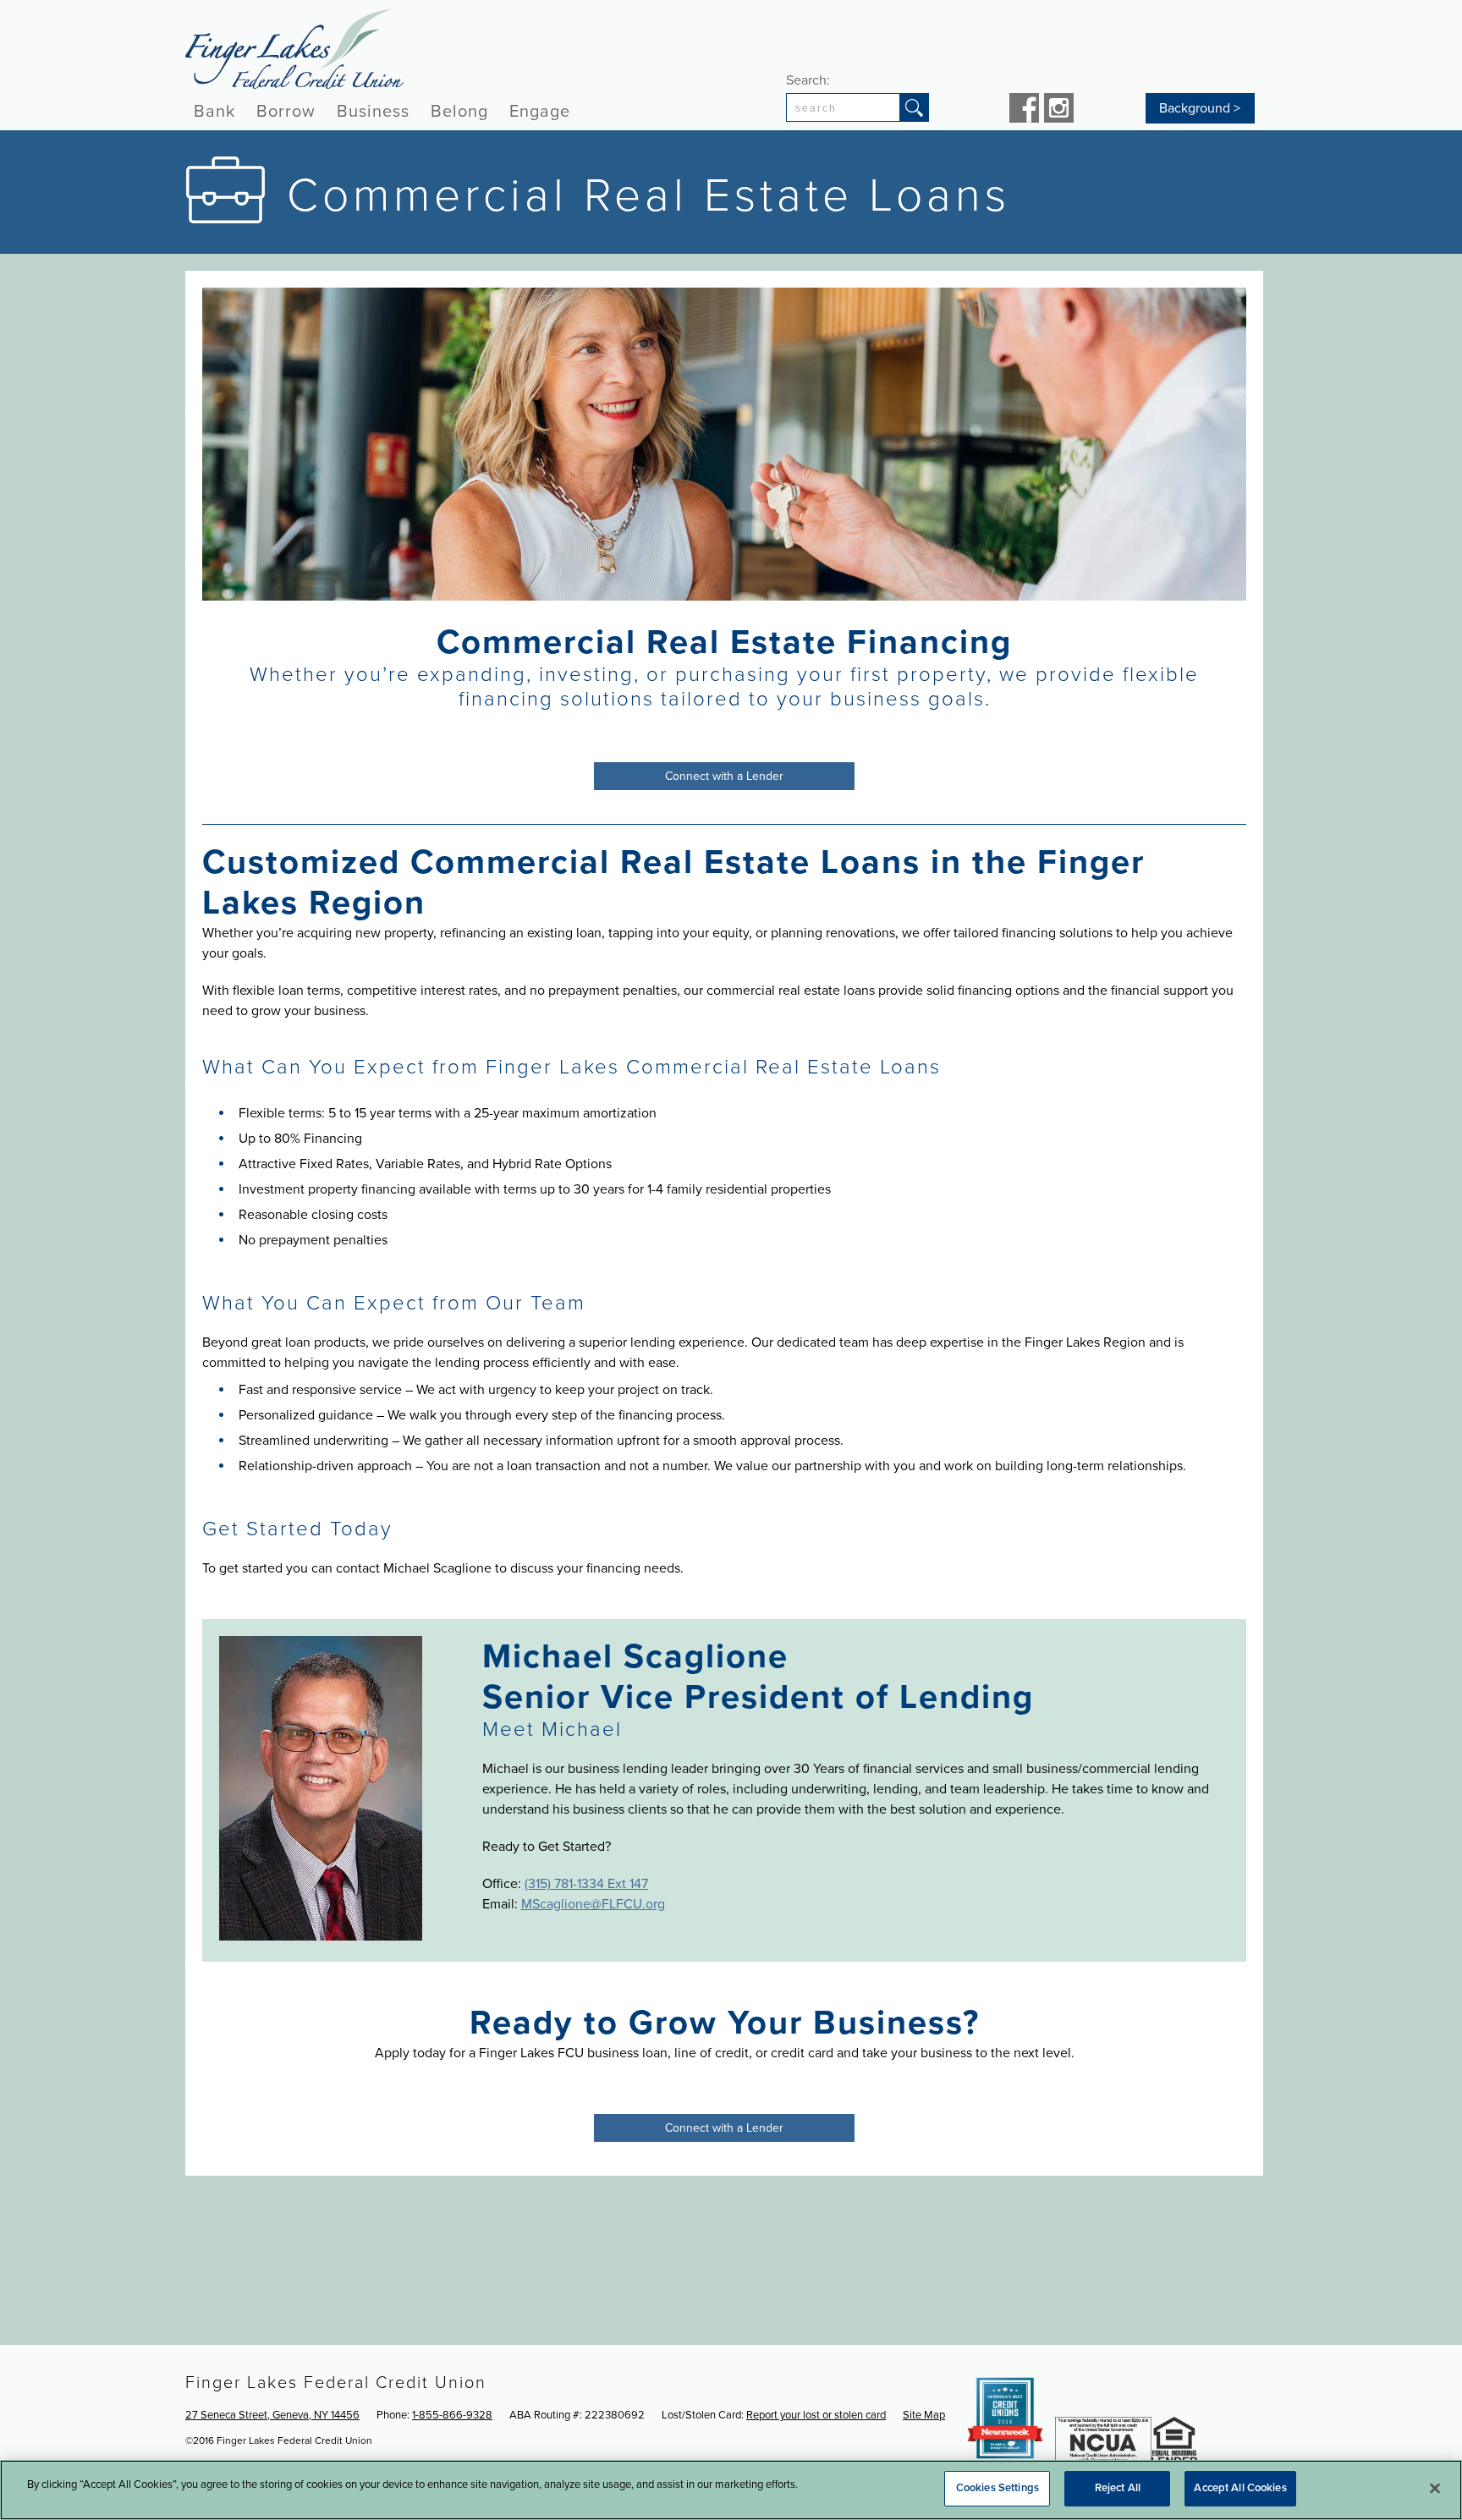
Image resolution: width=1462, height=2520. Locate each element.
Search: (808, 80)
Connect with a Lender (724, 776)
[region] (731, 2490)
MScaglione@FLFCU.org (593, 1904)
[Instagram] (1059, 110)
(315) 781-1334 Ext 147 (586, 1884)
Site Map (924, 2415)
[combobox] (843, 107)
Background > (1200, 108)
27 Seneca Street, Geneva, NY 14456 (272, 2415)
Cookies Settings (998, 2488)
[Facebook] (1024, 110)
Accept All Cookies (1240, 2488)
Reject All (1118, 2488)
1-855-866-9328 (452, 2415)
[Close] (1435, 2488)
